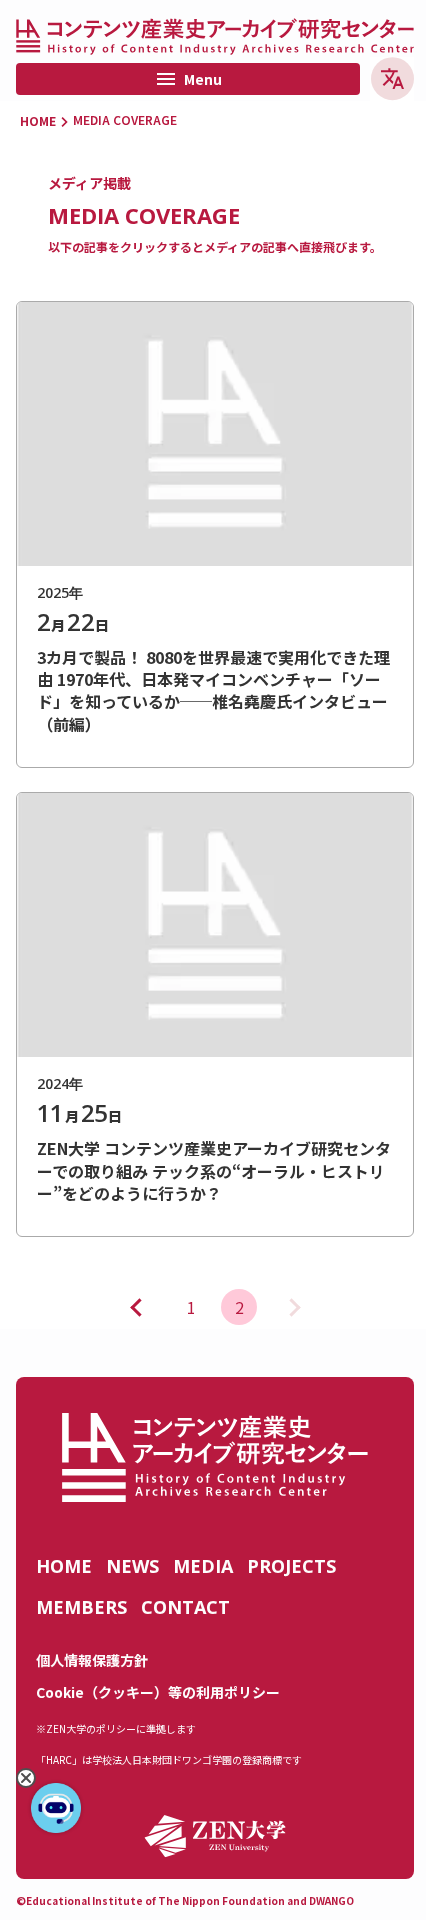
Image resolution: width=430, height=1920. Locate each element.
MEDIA (203, 1566)
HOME (38, 121)
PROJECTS (291, 1566)
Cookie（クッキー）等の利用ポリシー (158, 1692)
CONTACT (185, 1607)
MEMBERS (81, 1607)
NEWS (132, 1566)
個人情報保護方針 (92, 1660)
